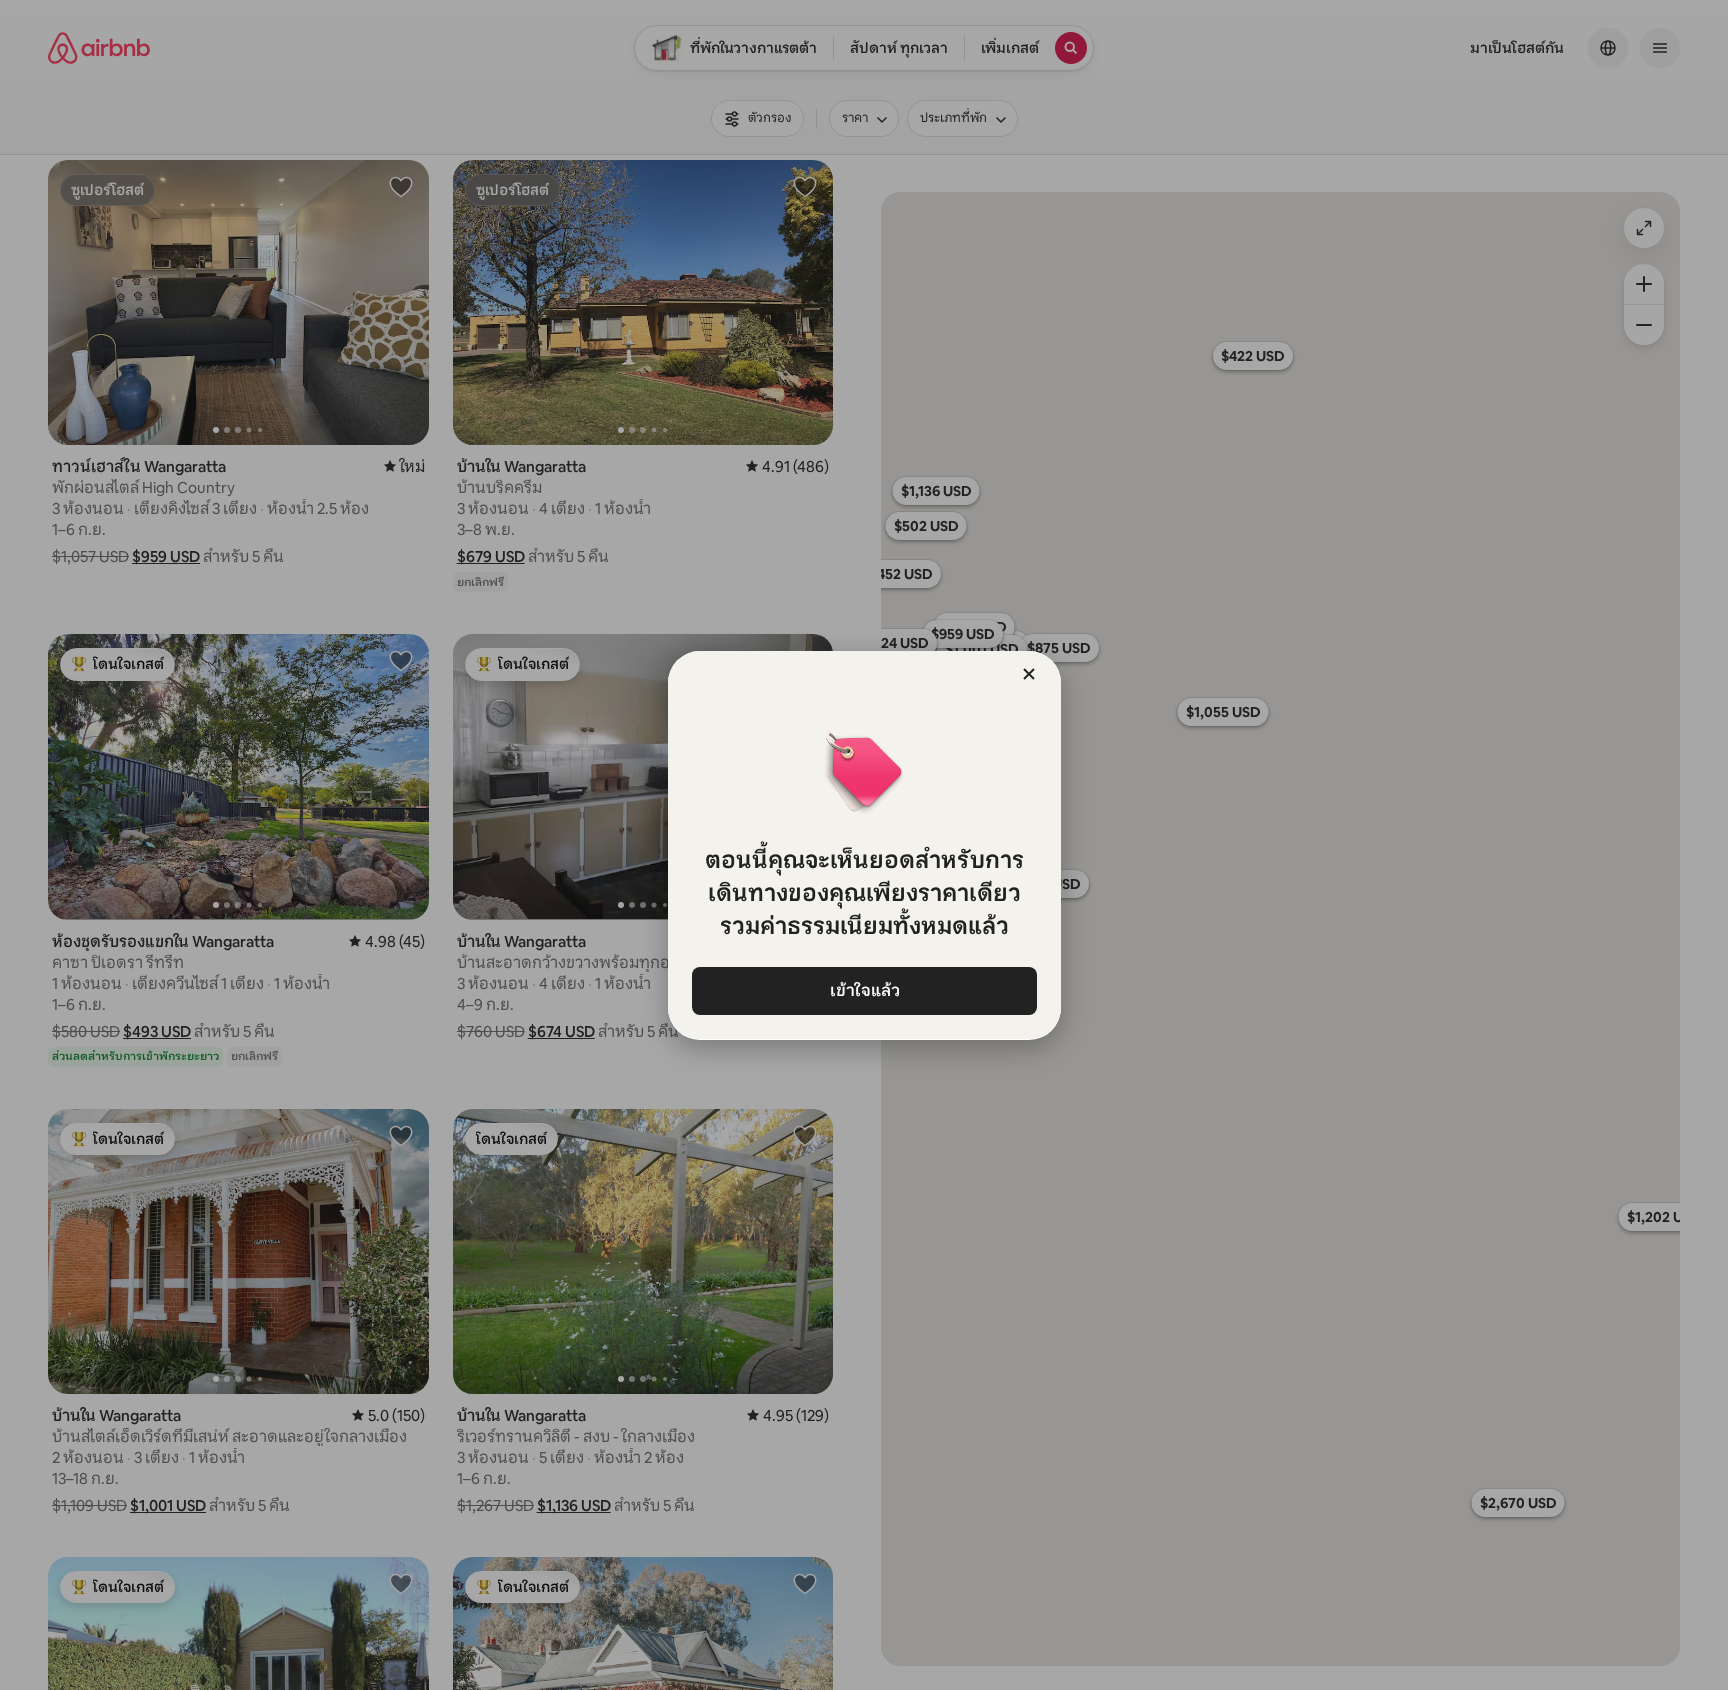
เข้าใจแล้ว (864, 990)
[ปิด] (1029, 674)
